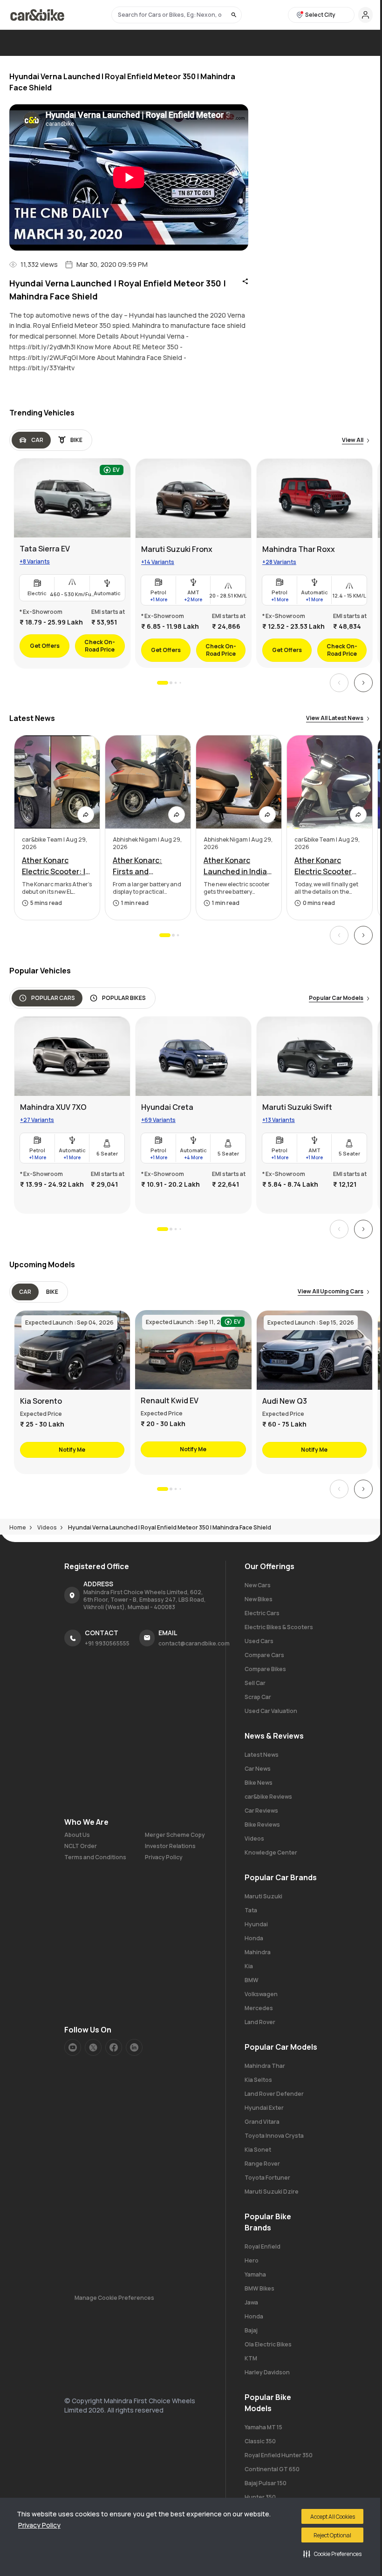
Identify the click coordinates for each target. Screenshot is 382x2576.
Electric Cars (262, 1613)
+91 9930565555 (107, 1643)
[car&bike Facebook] (114, 2047)
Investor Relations (170, 1846)
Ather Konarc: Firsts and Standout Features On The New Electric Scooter (147, 866)
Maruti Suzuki (263, 1896)
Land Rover (260, 2022)
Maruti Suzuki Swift (297, 1107)
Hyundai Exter (264, 2108)
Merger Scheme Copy (175, 1835)
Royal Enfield (263, 2246)
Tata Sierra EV (45, 549)
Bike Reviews (262, 1825)
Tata (251, 1910)
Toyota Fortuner (267, 2178)
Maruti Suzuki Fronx (177, 549)
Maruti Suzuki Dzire (272, 2192)
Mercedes (259, 2008)
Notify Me (72, 1450)
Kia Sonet (258, 2150)
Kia (249, 1966)
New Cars (258, 1585)
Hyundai (256, 1924)
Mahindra (258, 1952)
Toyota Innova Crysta (274, 2136)
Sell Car (255, 1683)
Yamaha (255, 2274)
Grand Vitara (262, 2122)
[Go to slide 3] (176, 683)
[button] (332, 2554)
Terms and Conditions (95, 1857)
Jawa (251, 2302)
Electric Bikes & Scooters (279, 1627)
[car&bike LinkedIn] (134, 2047)
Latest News (262, 1755)
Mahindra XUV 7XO (53, 1107)
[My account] (365, 15)
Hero (252, 2260)
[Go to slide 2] (171, 683)
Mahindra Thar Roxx (299, 549)
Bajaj (251, 2330)
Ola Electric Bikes (268, 2344)
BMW (252, 1980)
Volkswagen (261, 1994)
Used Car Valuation (271, 1711)
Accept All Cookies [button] (333, 2517)
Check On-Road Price (100, 646)
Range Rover (262, 2164)
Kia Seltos (258, 2080)
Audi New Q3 (285, 1401)
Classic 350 (260, 2441)
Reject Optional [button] (332, 2535)
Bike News (259, 1783)
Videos (254, 1839)
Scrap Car (258, 1697)
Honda (254, 1938)
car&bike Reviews (268, 1797)
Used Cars (259, 1641)
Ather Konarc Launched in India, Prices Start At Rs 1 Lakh (237, 866)
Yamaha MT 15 (263, 2427)
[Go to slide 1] (163, 683)
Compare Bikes (265, 1669)
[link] (72, 563)
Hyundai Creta (167, 1107)
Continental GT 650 (272, 2469)
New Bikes (259, 1599)
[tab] (31, 440)
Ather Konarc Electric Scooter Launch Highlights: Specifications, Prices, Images (328, 866)
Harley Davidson (267, 2372)
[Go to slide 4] (180, 683)
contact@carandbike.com (194, 1643)
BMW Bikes (259, 2288)
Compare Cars (264, 1655)
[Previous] (339, 683)
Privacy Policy (39, 2525)
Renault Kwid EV (170, 1400)
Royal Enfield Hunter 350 (279, 2455)
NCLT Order (81, 1846)
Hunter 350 (260, 2497)
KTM (251, 2358)
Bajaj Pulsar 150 (266, 2483)
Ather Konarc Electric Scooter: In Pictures (56, 866)
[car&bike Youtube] (73, 2047)
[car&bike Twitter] (93, 2047)
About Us (77, 1835)
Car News (258, 1769)
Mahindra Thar (265, 2066)
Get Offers (45, 646)
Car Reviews (261, 1811)
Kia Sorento (41, 1401)
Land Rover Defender (274, 2094)
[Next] (363, 683)
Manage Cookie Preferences (114, 2298)
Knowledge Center (271, 1852)
